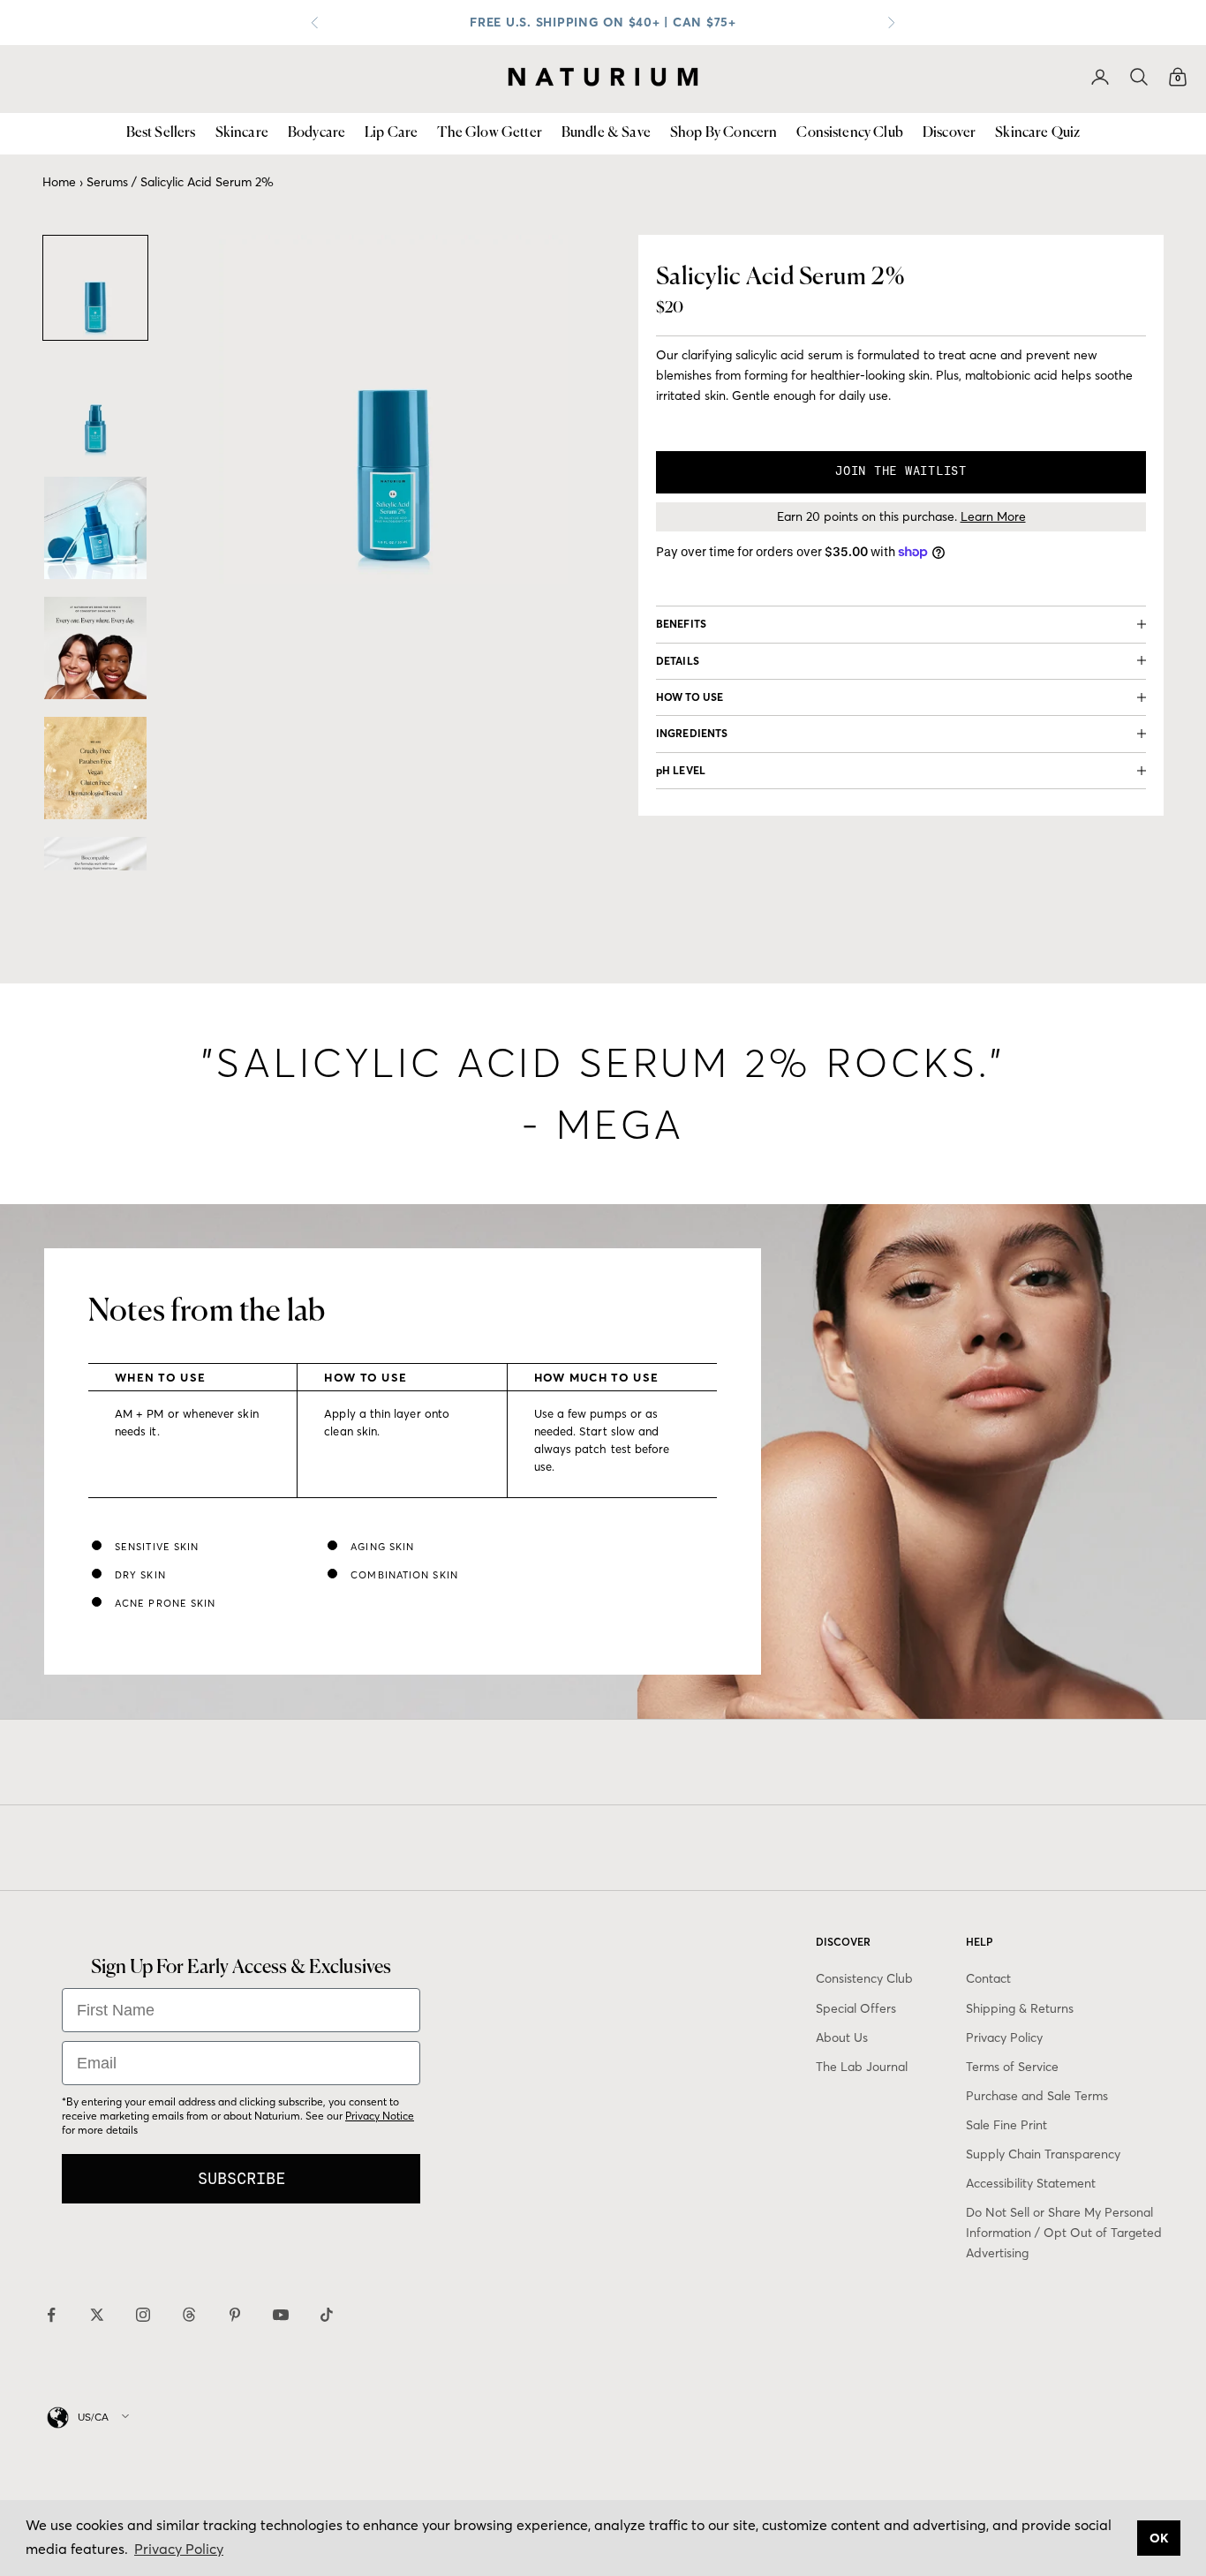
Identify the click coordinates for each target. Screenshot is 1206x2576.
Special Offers (856, 2008)
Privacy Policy (1004, 2037)
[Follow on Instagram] (143, 2315)
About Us (842, 2037)
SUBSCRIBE (241, 2178)
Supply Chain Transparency (1043, 2154)
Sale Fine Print (1006, 2125)
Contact (988, 1978)
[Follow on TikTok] (327, 2315)
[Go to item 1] (95, 288)
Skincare (242, 133)
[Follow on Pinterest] (235, 2315)
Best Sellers (161, 133)
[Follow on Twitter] (97, 2315)
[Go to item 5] (95, 768)
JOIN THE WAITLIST (901, 471)
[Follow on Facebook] (51, 2315)
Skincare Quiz (1037, 133)
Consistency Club (850, 133)
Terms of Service (1012, 2067)
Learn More (993, 516)
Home (59, 182)
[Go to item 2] (95, 408)
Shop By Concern (724, 133)
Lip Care (391, 133)
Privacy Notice (380, 2116)
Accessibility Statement (1031, 2183)
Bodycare (317, 133)
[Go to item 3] (95, 528)
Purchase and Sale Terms (1037, 2096)
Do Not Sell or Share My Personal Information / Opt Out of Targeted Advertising (1064, 2233)
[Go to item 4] (95, 648)
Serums (107, 182)
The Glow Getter (489, 133)
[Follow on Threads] (189, 2315)
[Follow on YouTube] (281, 2315)
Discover (949, 133)
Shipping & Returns (1020, 2008)
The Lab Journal (862, 2067)
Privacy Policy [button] (179, 2549)
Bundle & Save (606, 133)
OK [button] (1159, 2538)
